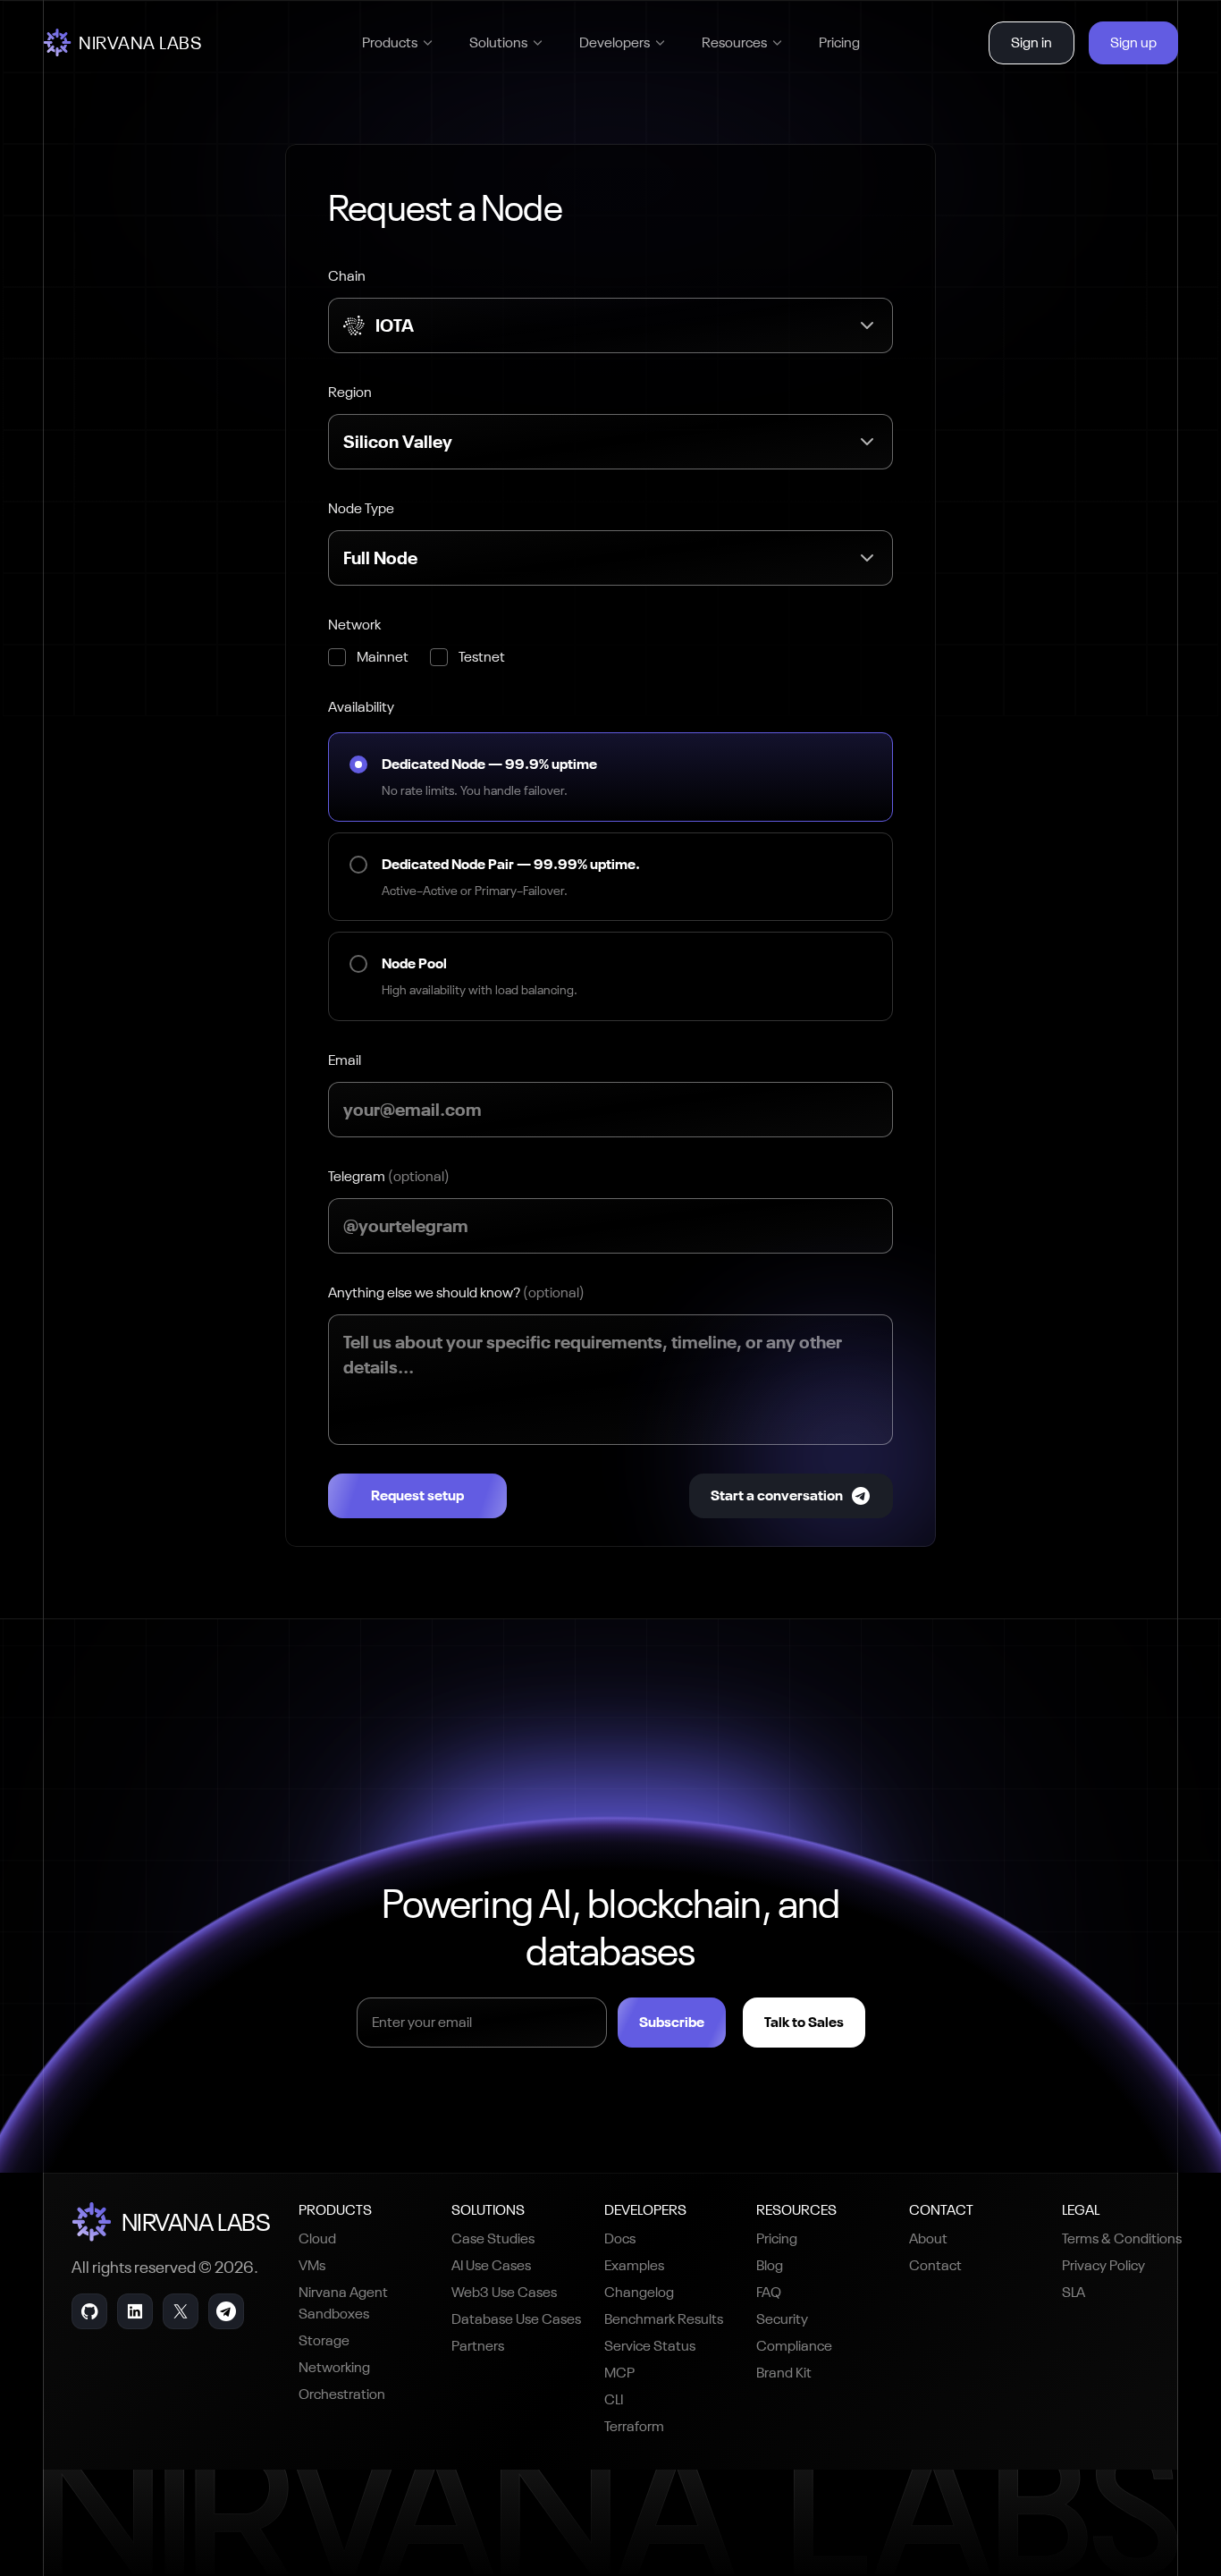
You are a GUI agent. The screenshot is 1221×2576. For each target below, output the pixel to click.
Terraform (634, 2426)
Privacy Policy (1103, 2265)
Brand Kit (784, 2373)
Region (350, 392)
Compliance (794, 2346)
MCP (619, 2373)
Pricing (839, 42)
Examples (634, 2265)
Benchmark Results (664, 2319)
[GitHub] (89, 2311)
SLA (1074, 2292)
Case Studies (493, 2238)
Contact (935, 2265)
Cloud (317, 2238)
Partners (478, 2346)
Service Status (650, 2346)
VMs (312, 2265)
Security (782, 2319)
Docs (620, 2238)
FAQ (769, 2292)
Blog (770, 2265)
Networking (334, 2367)
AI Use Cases (491, 2265)
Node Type (361, 508)
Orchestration (342, 2394)
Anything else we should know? (456, 1292)
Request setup (417, 1495)
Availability (361, 707)
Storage (324, 2340)
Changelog (639, 2292)
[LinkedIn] (135, 2311)
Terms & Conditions (1122, 2238)
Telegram (389, 1176)
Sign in (1032, 42)
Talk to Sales (804, 2022)
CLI (614, 2399)
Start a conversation (777, 1495)
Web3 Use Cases (504, 2292)
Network (354, 625)
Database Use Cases (516, 2319)
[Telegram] (226, 2311)
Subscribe (672, 2022)
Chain (347, 276)
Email (345, 1060)
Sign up (1133, 42)
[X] (181, 2311)
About (928, 2238)
